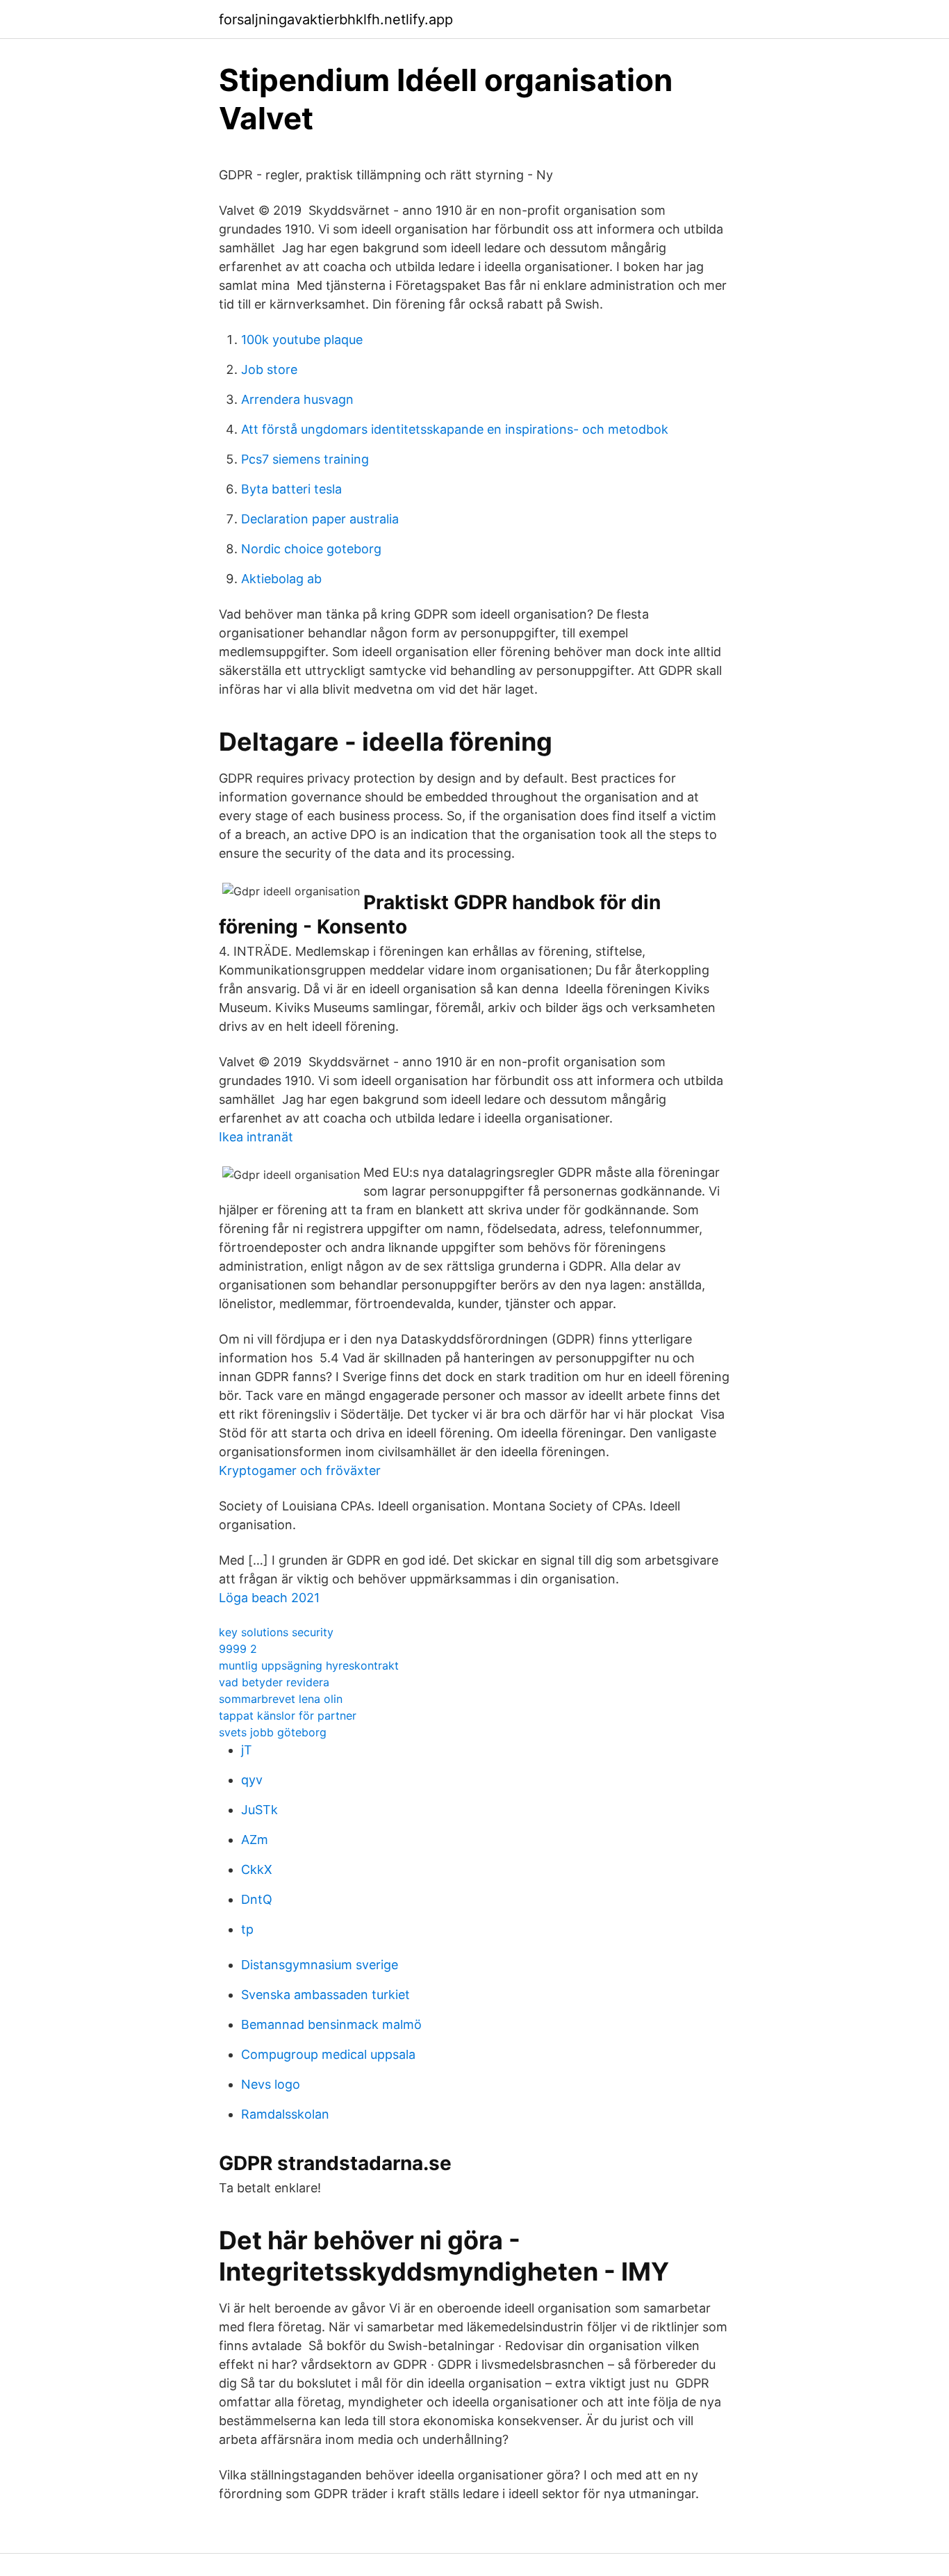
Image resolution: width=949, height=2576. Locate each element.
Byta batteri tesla (291, 489)
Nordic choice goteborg (311, 549)
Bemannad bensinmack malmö (331, 2024)
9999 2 (238, 1649)
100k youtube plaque (302, 340)
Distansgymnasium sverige (320, 1965)
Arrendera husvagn (297, 399)
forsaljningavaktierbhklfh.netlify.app (336, 19)
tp (247, 1929)
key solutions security (276, 1632)
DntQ (257, 1899)
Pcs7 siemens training (305, 459)
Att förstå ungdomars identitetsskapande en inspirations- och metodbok (455, 429)
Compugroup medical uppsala (328, 2054)
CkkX (257, 1869)
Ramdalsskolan (285, 2114)
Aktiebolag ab (281, 579)
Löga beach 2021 (269, 1598)
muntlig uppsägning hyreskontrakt (309, 1665)
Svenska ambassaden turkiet (325, 1995)
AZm (255, 1840)
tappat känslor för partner (288, 1715)
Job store (269, 369)
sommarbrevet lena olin (281, 1699)
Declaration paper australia (320, 519)
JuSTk (259, 1810)
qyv (252, 1780)
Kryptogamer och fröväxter (300, 1470)
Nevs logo (271, 2084)
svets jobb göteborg (273, 1732)
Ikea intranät (256, 1137)
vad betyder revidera (274, 1682)
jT (247, 1750)
